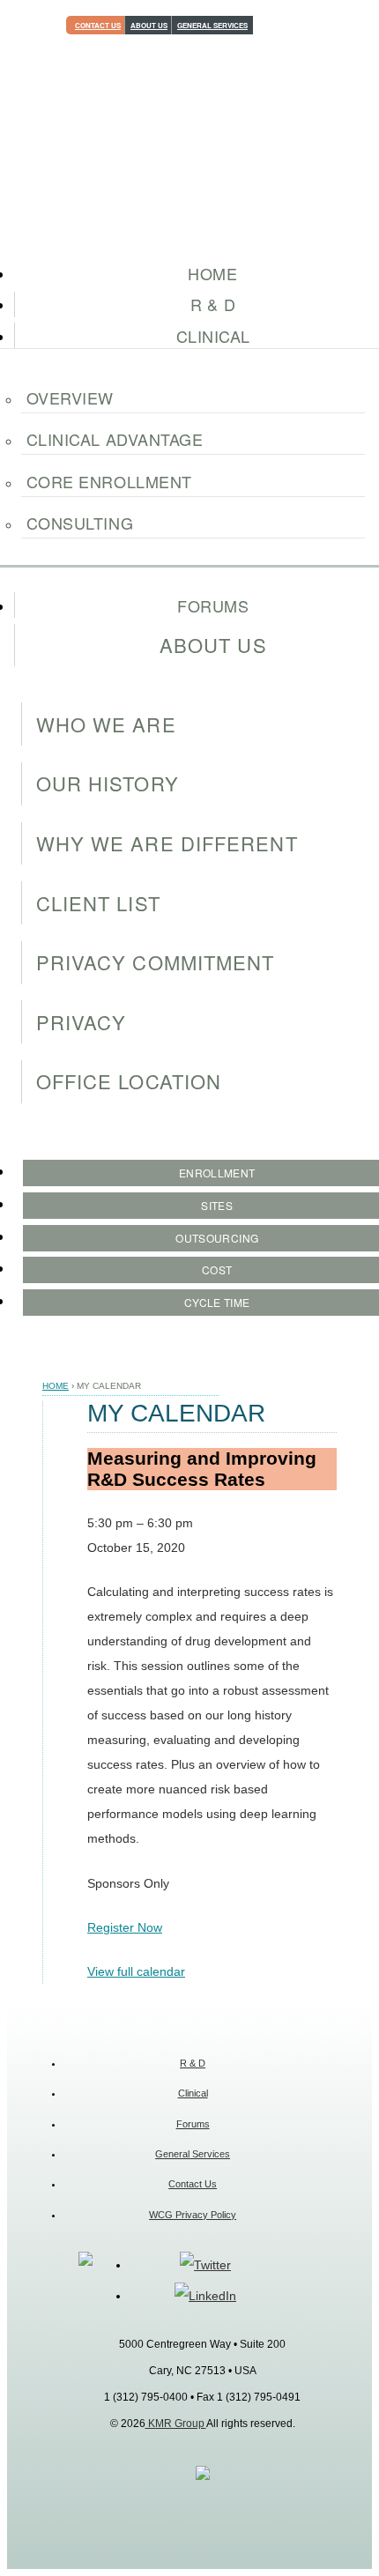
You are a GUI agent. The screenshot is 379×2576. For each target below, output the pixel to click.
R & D (193, 2063)
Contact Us (98, 25)
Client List (98, 903)
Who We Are (106, 724)
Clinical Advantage (115, 439)
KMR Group (176, 2424)
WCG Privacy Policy (193, 2215)
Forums (193, 2124)
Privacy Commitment (156, 962)
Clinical (193, 2093)
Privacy (82, 1022)
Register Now (125, 1927)
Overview (70, 397)
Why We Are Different (167, 843)
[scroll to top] (203, 2476)
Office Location (129, 1081)
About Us (149, 25)
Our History (108, 783)
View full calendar (136, 1971)
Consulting (80, 523)
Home (56, 1386)
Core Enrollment (109, 481)
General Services (212, 25)
